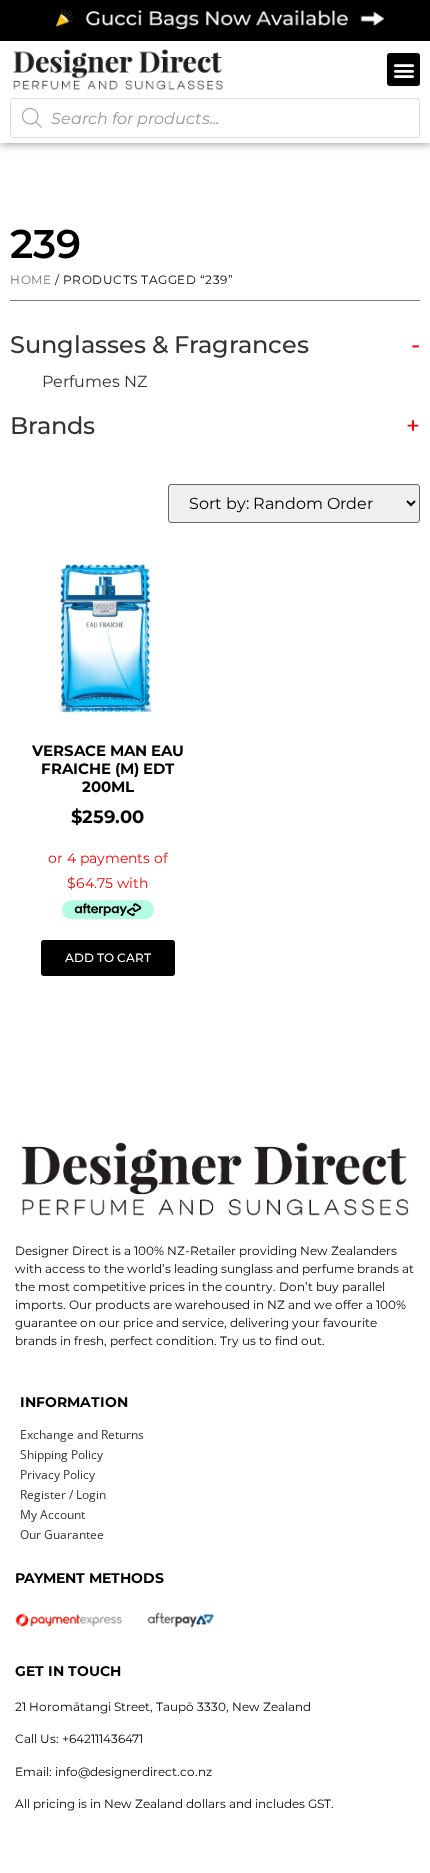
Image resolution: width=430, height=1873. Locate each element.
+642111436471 (102, 1738)
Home (30, 279)
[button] (403, 69)
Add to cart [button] (108, 957)
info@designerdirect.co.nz (133, 1771)
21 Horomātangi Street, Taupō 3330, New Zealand (163, 1706)
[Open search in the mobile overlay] (215, 118)
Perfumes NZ (94, 381)
